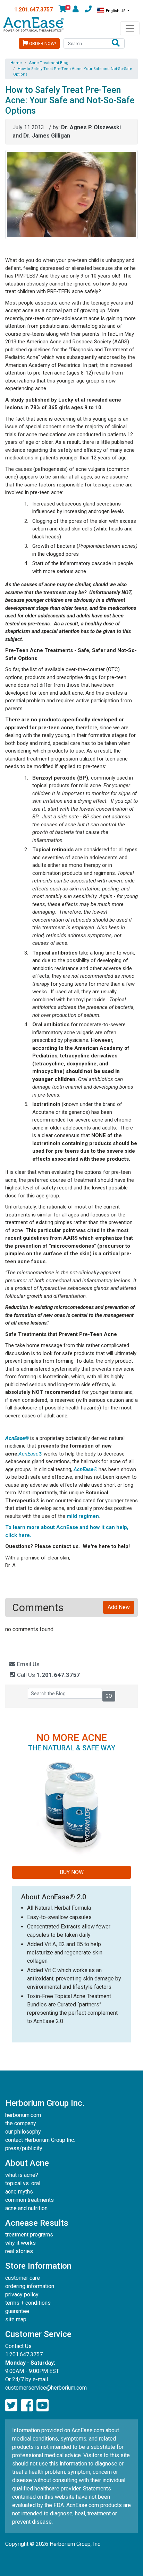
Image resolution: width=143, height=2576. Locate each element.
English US (116, 11)
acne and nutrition (26, 2208)
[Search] (116, 43)
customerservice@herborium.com (46, 2388)
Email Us (28, 1664)
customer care (23, 2278)
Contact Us (18, 2346)
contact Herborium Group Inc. (40, 2140)
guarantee (17, 2311)
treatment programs (29, 2235)
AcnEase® (17, 1438)
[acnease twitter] (11, 2406)
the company (21, 2123)
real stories (19, 2251)
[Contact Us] (88, 10)
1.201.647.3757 (33, 10)
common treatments (30, 2200)
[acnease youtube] (43, 2406)
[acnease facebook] (27, 2406)
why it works (20, 2243)
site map (16, 2319)
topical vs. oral (23, 2183)
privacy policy (22, 2294)
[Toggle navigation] (130, 28)
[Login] (76, 10)
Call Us (48, 1675)
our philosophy (23, 2132)
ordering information (30, 2286)
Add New (119, 1607)
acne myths (19, 2192)
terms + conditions (28, 2303)
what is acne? (22, 2175)
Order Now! (42, 43)
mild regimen (83, 1516)
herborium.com (23, 2115)
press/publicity (24, 2148)
